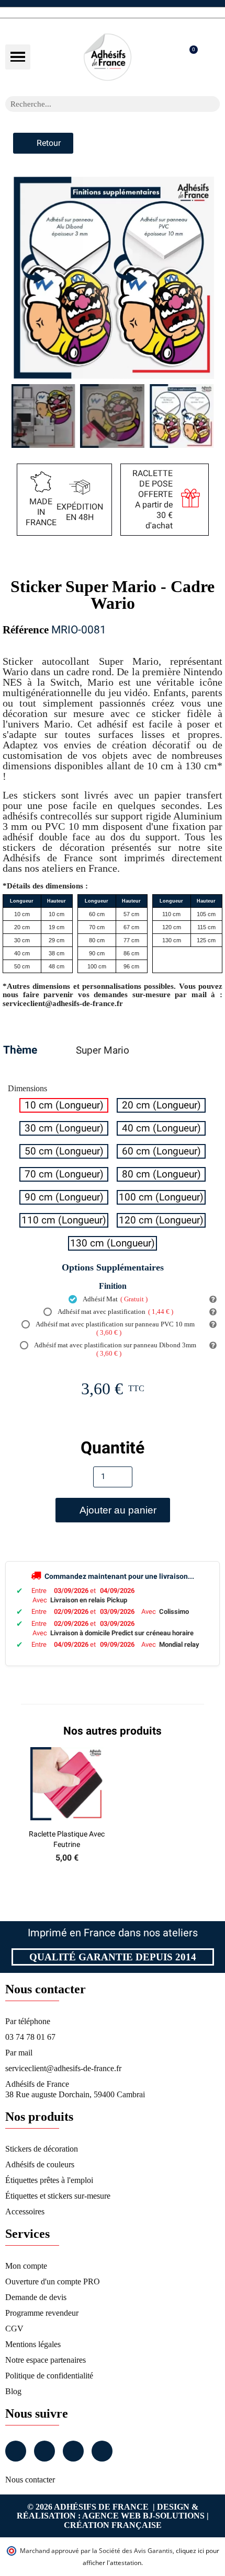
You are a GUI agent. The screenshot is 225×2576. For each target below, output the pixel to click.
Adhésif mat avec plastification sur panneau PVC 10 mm (115, 1328)
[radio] (64, 1105)
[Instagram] (44, 2451)
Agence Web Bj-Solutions (143, 2516)
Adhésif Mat (115, 1299)
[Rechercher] (212, 104)
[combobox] (99, 104)
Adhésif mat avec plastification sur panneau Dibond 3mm (115, 1349)
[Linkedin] (73, 2451)
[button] (18, 57)
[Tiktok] (102, 2451)
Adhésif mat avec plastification (115, 1312)
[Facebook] (16, 2451)
